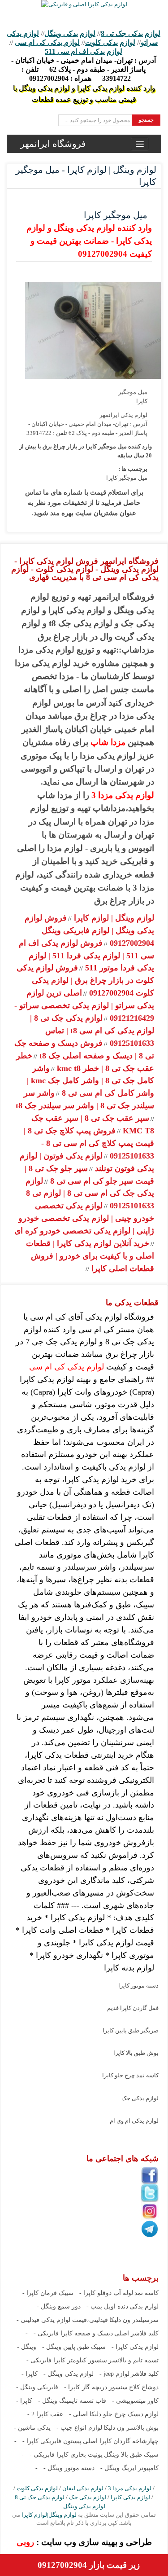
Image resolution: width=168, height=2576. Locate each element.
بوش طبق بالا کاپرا (136, 2053)
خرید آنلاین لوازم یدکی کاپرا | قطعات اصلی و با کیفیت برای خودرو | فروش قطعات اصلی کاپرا (90, 1256)
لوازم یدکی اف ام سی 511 (84, 51)
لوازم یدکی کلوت (110, 42)
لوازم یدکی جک (140, 2098)
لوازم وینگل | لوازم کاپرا (113, 918)
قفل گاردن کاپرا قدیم (133, 2008)
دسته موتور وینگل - (69, 2468)
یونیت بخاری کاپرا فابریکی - (66, 2455)
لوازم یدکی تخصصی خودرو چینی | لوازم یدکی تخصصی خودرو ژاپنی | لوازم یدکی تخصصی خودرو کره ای (84, 1218)
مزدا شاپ (108, 742)
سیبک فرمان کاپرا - (48, 2293)
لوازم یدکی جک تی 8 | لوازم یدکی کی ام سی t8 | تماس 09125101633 (92, 1031)
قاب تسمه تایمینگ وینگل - (72, 2401)
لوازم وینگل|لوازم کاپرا (48, 2515)
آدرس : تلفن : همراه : (84, 69)
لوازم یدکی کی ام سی (47, 42)
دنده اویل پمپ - (107, 2306)
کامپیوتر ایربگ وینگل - (129, 2468)
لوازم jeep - (114, 2374)
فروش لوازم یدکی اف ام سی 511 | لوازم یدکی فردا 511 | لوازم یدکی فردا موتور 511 (86, 956)
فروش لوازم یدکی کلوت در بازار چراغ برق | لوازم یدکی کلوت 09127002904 (85, 980)
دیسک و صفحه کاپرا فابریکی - (73, 2333)
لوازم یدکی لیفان (83, 2488)
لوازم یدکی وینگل (70, 33)
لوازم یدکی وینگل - (69, 2374)
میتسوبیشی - (129, 2401)
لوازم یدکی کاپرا (130, 2497)
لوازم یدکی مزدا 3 (123, 795)
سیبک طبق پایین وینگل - (74, 2347)
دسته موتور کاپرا (138, 1986)
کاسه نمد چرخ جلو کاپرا (130, 2075)
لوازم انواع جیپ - (79, 2428)
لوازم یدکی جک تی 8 (131, 33)
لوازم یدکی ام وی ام (134, 2121)
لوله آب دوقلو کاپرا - (106, 2293)
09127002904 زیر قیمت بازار (89, 2565)
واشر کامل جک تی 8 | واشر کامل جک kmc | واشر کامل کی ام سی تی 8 (90, 1081)
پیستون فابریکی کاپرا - (52, 2441)
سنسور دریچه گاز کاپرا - (96, 2387)
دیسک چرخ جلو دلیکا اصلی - (106, 2414)
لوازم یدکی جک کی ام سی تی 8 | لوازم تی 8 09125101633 (90, 1194)
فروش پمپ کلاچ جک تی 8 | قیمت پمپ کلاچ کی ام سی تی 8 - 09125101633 (89, 1143)
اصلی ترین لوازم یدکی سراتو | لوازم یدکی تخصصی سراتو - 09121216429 (84, 1005)
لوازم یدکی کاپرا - (135, 2347)
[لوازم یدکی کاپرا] (84, 4)
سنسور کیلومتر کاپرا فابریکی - (67, 2360)
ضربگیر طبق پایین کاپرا (131, 2030)
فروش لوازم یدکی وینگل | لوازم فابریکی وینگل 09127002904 (89, 930)
